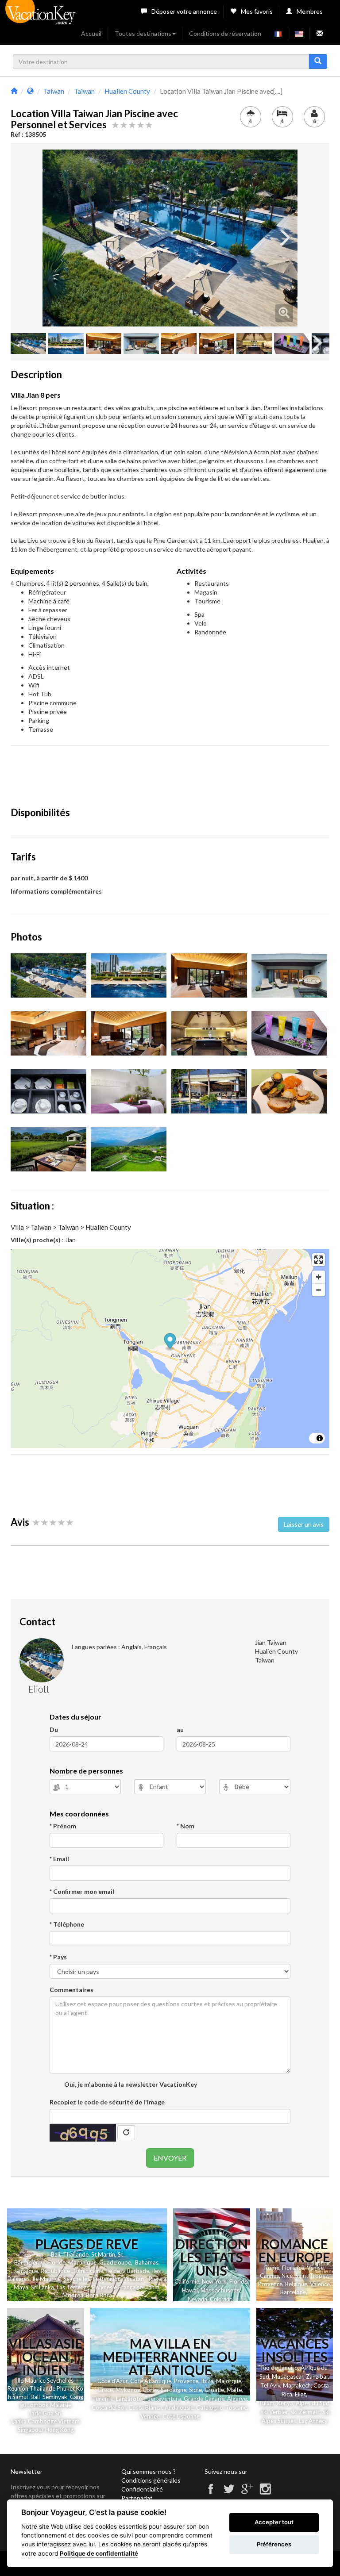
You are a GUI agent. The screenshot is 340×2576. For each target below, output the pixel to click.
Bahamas (147, 2262)
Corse (150, 2390)
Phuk (63, 2388)
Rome (272, 2268)
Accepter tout (274, 2522)
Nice (287, 2276)
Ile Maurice (46, 2279)
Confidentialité (142, 2489)
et (72, 2388)
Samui (20, 2397)
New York (214, 2281)
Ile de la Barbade (127, 2271)
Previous (56, 238)
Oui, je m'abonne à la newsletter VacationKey (130, 2084)
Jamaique (26, 2271)
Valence (320, 2284)
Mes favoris (257, 11)
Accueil (91, 33)
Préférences (274, 2544)
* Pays (58, 1957)
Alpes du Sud (313, 2403)
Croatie (214, 2390)
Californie (187, 2281)
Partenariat (137, 2498)
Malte (234, 2390)
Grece (105, 2390)
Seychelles (77, 2279)
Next (284, 238)
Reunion (18, 2388)
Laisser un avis (304, 1524)
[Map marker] (170, 1342)
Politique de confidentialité (99, 2553)
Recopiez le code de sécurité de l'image (107, 2102)
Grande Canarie (204, 2399)
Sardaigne (174, 2390)
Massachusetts (220, 2290)
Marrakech (297, 2385)
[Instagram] (265, 2493)
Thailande (76, 2254)
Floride (56, 2262)
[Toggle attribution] (320, 1438)
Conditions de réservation (225, 33)
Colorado (221, 2299)
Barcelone (293, 2292)
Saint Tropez (312, 2276)
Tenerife (103, 2399)
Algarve (237, 2399)
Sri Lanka (42, 2287)
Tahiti (152, 2287)
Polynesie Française (117, 2287)
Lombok (39, 2405)
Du (54, 1729)
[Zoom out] (319, 1290)
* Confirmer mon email (82, 1891)
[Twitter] (229, 2493)
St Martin (103, 2254)
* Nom (185, 1826)
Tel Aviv (270, 2385)
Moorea (73, 2295)
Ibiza (207, 2381)
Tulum (267, 2403)
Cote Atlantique (151, 2381)
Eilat (300, 2394)
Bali (56, 2254)
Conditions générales (151, 2480)
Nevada (197, 2299)
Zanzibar (317, 2376)
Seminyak (56, 2397)
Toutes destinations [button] (143, 33)
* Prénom (63, 1826)
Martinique (82, 2262)
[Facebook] (211, 2493)
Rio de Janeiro (280, 2368)
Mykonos (128, 2390)
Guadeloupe (115, 2262)
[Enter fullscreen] (319, 1260)
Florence (293, 2268)
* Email (59, 1859)
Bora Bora (99, 2295)
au (180, 1729)
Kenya (285, 2403)
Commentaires (71, 1990)
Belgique (296, 2284)
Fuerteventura (163, 2399)
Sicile (195, 2390)
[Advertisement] (172, 772)
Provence (270, 2284)
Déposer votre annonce (184, 11)
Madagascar (288, 2376)
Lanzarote (129, 2399)
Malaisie (61, 2405)
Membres (310, 11)
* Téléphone (67, 1924)
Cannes (269, 2276)
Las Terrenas (73, 2287)
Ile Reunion (107, 2279)
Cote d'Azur (112, 2381)
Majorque (229, 2381)
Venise (315, 2268)
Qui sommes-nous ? (149, 2471)
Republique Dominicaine (72, 2271)
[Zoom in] (319, 1277)
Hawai (190, 2290)
